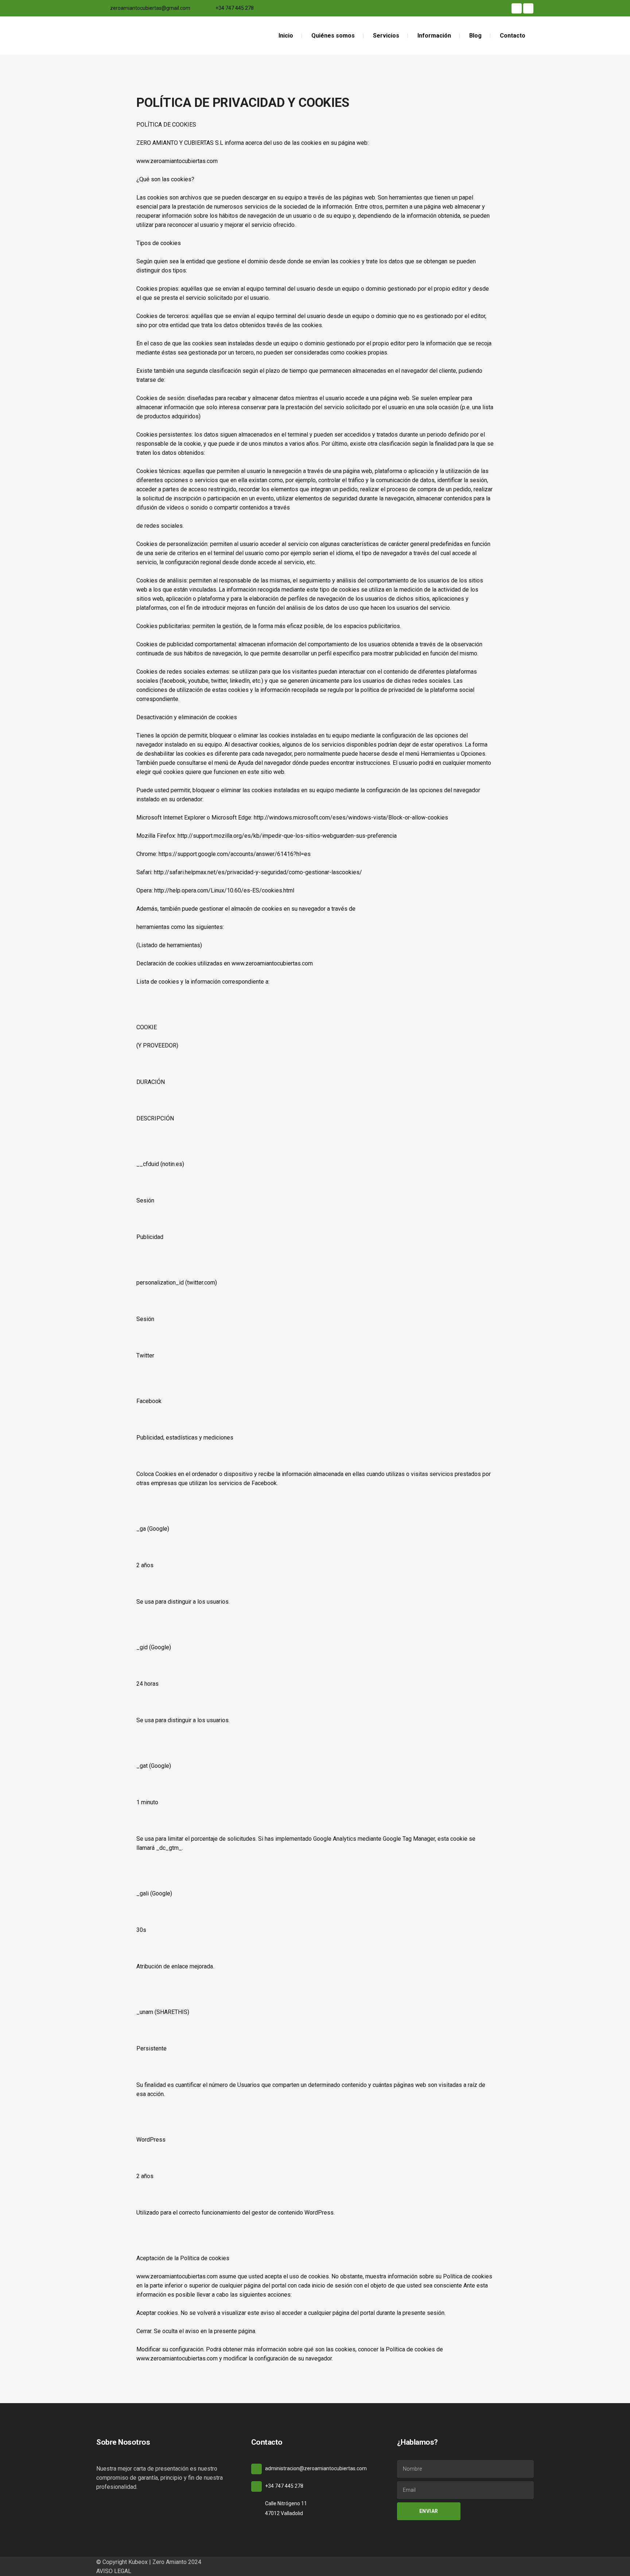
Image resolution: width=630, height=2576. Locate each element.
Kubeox (138, 2562)
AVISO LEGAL (114, 2571)
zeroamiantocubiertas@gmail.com (150, 8)
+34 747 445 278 (235, 8)
